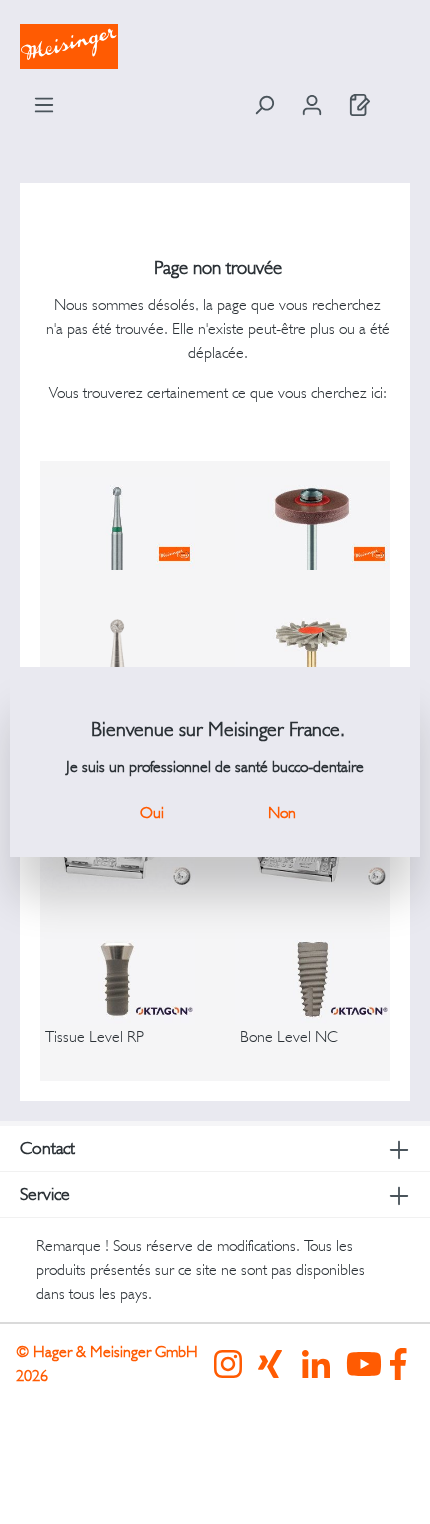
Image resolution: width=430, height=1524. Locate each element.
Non (282, 812)
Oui (152, 812)
